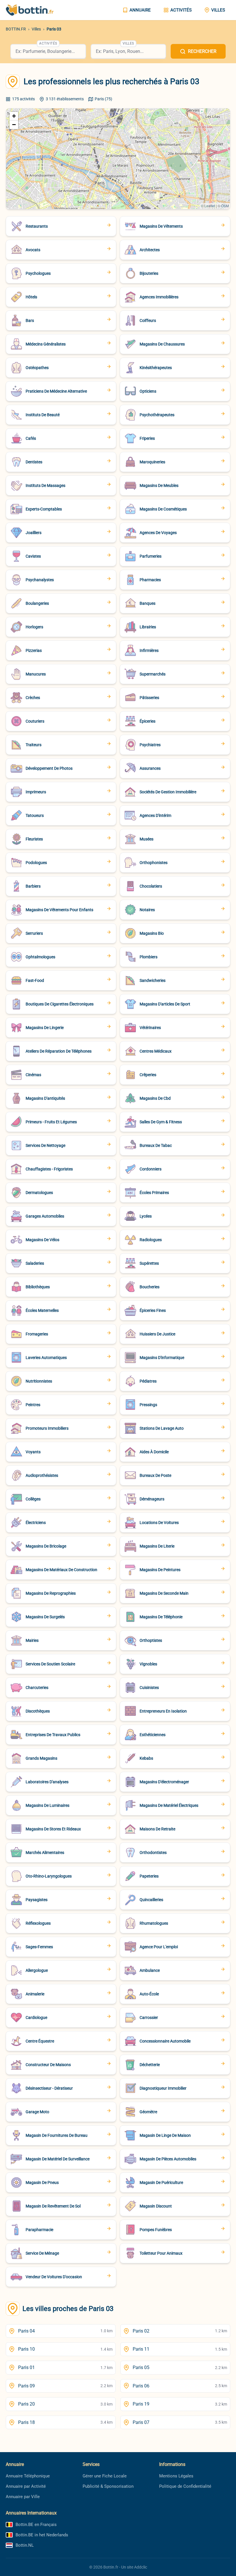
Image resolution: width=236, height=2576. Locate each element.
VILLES (218, 10)
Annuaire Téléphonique (28, 2476)
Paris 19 (180, 2404)
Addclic (141, 2567)
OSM (225, 206)
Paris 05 (180, 2367)
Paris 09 (65, 2386)
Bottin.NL (25, 2545)
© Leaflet (208, 206)
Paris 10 (65, 2349)
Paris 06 (180, 2386)
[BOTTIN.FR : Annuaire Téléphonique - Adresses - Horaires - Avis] (35, 10)
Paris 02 (180, 2331)
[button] (14, 116)
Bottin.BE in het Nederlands (42, 2535)
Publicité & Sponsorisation (108, 2486)
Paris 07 (180, 2422)
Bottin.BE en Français (36, 2525)
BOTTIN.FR (16, 29)
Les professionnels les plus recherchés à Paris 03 (112, 81)
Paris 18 (65, 2422)
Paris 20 (65, 2404)
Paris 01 (65, 2367)
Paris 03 (54, 29)
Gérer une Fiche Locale (105, 2476)
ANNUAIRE (140, 10)
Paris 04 (65, 2331)
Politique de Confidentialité (185, 2486)
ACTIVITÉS (181, 10)
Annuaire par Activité (26, 2486)
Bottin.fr (111, 2567)
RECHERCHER (202, 51)
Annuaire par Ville (23, 2497)
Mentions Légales (176, 2476)
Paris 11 (180, 2349)
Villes (36, 29)
